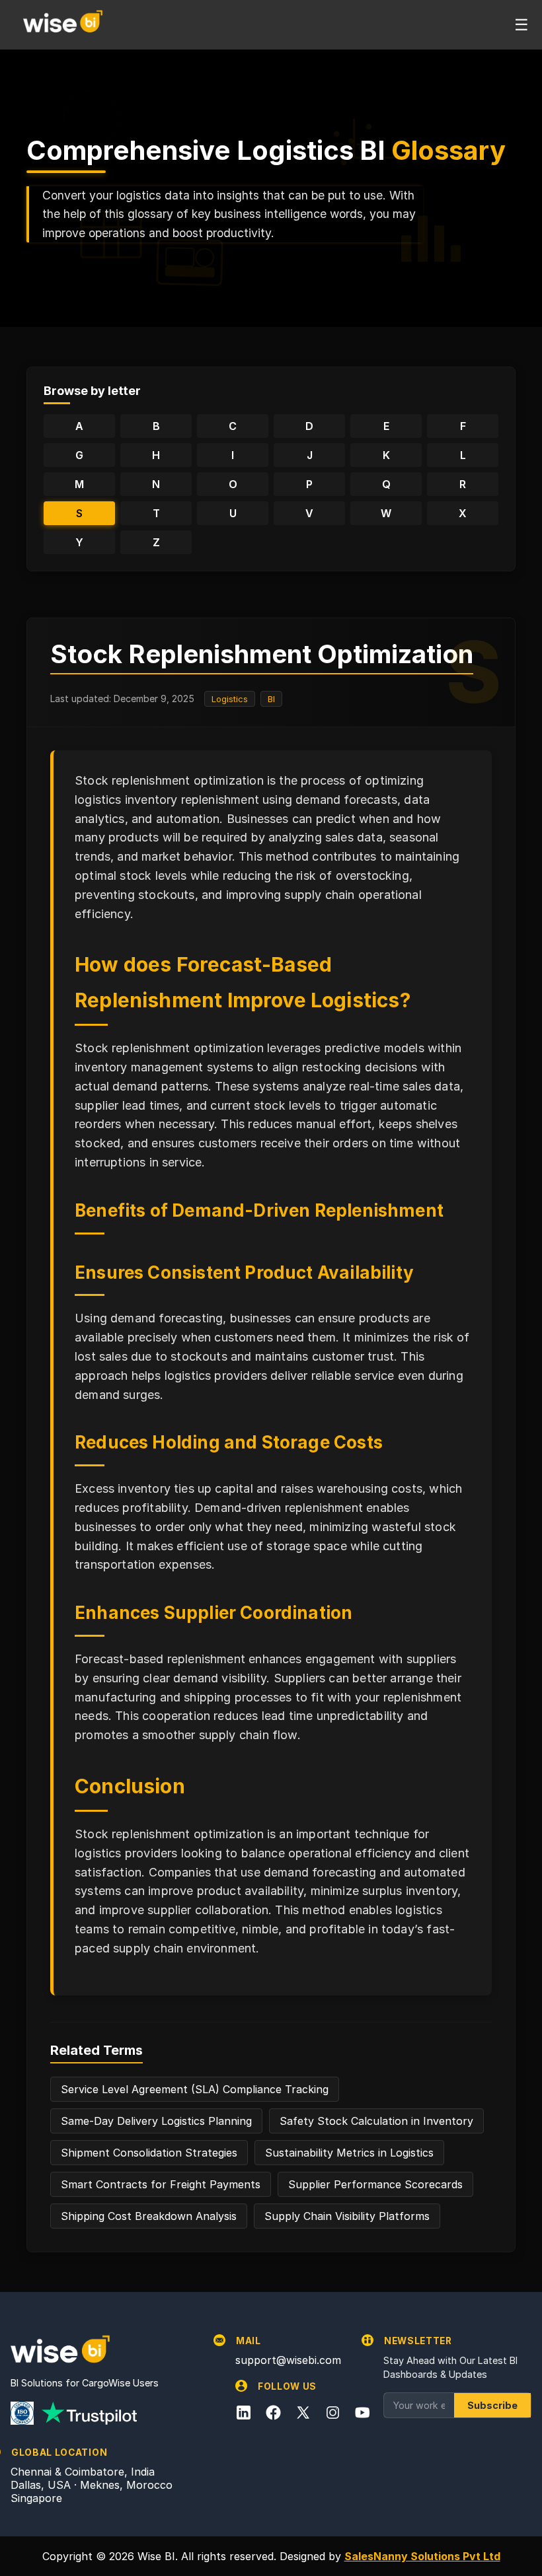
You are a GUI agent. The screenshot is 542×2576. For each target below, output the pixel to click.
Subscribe (492, 2405)
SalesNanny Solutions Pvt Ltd (422, 2556)
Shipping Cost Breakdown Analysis (149, 2216)
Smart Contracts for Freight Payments (161, 2184)
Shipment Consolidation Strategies (149, 2153)
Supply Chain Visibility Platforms (347, 2216)
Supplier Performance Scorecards (375, 2184)
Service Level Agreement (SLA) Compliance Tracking (195, 2089)
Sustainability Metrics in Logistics (349, 2153)
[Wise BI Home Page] (63, 24)
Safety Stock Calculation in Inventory (376, 2121)
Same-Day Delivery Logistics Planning (156, 2121)
